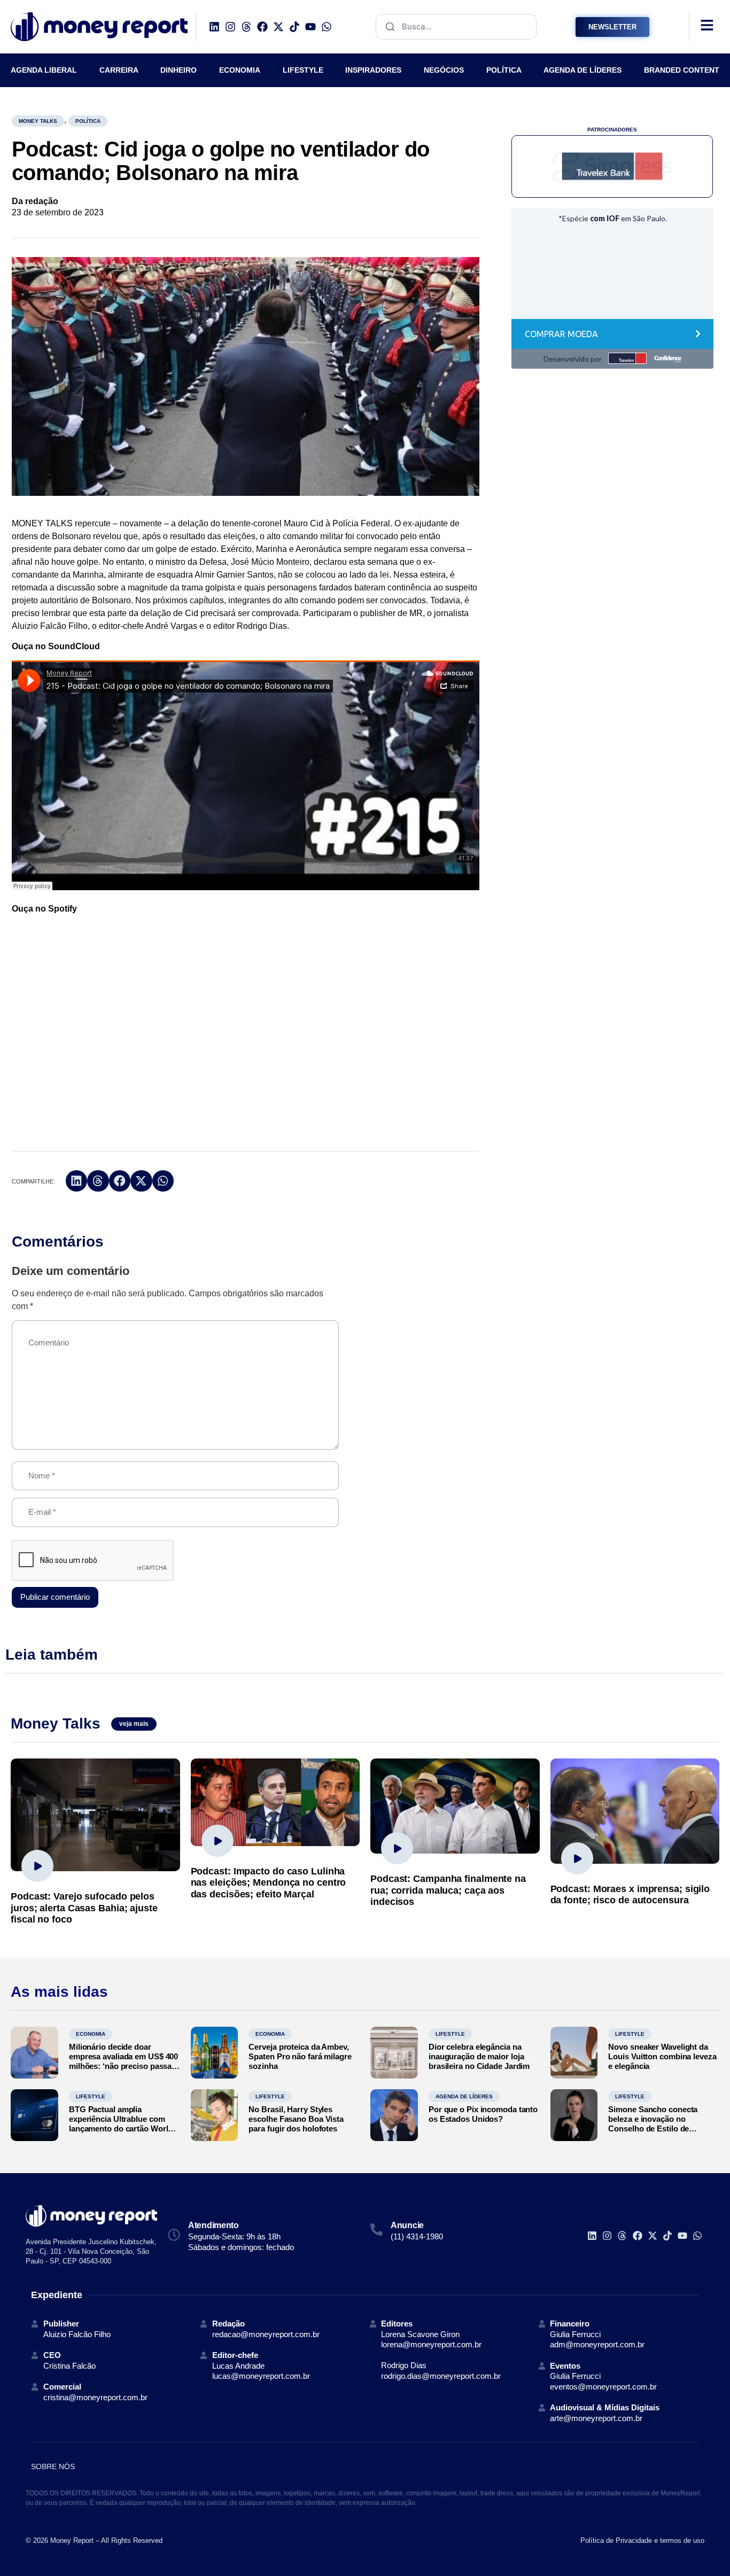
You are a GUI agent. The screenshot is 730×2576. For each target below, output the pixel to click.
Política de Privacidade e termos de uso (642, 2540)
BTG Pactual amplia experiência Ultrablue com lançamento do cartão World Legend (121, 2124)
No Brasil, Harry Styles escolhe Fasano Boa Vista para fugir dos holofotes (296, 2119)
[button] (77, 1181)
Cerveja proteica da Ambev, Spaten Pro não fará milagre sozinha (300, 2056)
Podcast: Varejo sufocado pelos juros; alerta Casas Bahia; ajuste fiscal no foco (84, 1908)
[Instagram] (230, 27)
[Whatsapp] (327, 27)
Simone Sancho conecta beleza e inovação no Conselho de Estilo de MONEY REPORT (653, 2124)
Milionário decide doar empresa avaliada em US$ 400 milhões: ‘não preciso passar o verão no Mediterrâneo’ (123, 2061)
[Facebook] (262, 27)
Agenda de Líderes (464, 2096)
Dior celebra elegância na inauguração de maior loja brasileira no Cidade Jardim (479, 2056)
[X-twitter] (278, 27)
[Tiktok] (294, 27)
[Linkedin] (214, 27)
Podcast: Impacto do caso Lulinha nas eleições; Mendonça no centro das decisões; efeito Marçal (269, 1883)
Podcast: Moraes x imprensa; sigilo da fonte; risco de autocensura (630, 1895)
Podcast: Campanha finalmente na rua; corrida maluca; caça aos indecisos (448, 1890)
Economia (91, 2034)
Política (88, 121)
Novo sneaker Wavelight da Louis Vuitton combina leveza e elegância (662, 2056)
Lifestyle (450, 2034)
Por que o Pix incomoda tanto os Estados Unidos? (483, 2114)
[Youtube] (310, 27)
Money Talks (38, 121)
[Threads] (246, 27)
